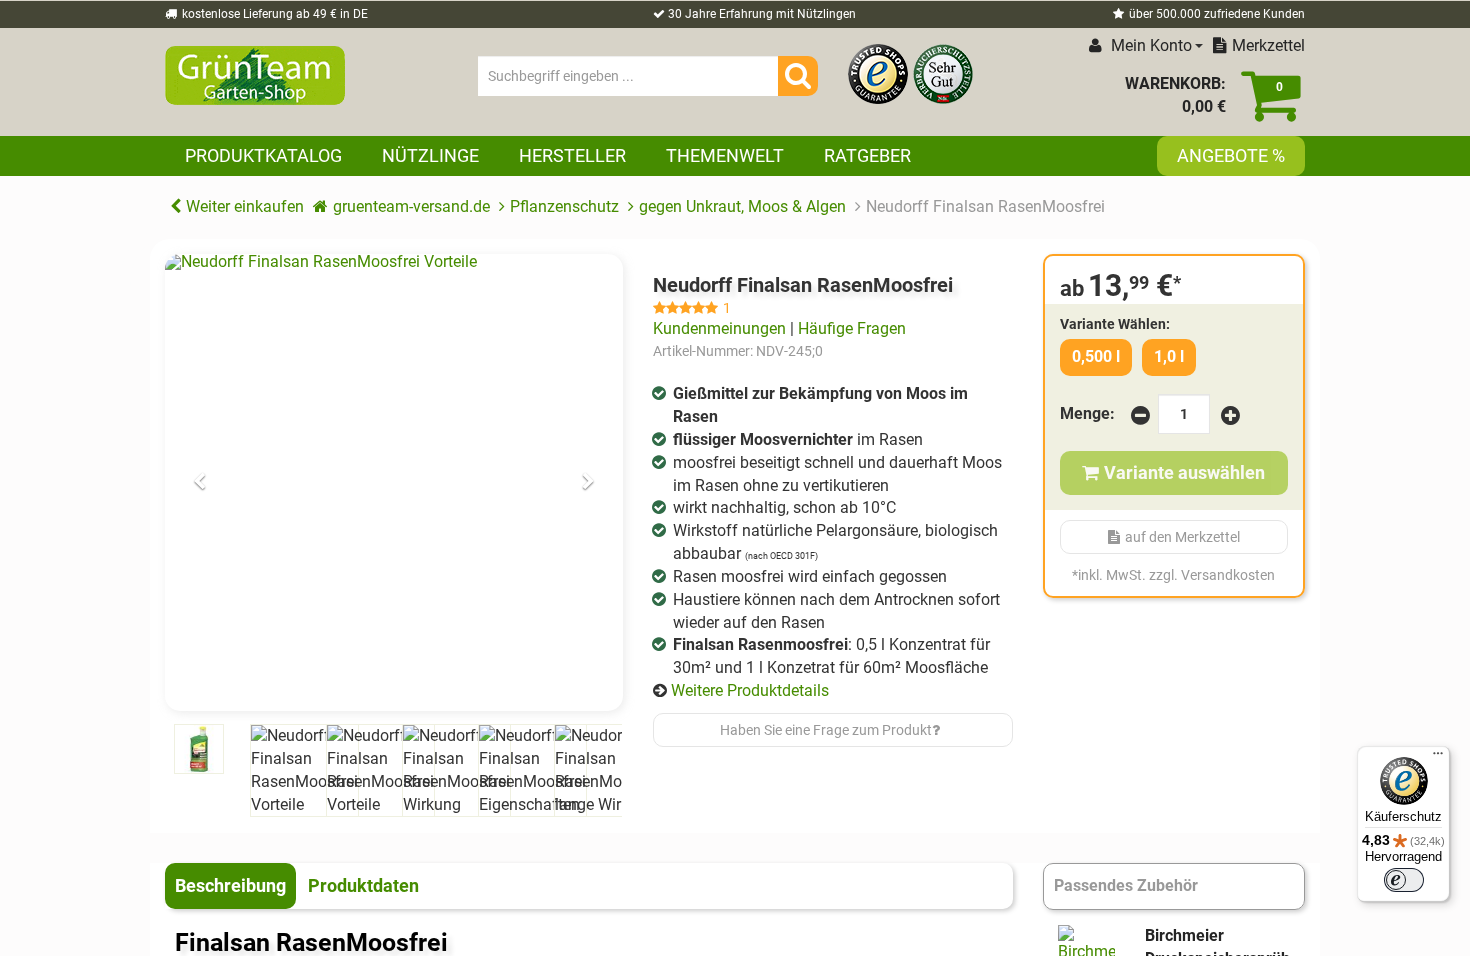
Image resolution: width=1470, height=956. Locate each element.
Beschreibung (230, 885)
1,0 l (1169, 356)
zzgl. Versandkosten (1212, 575)
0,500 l (1096, 356)
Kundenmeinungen (719, 328)
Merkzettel (1268, 45)
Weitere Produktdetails (750, 690)
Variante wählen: (1115, 324)
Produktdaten (363, 885)
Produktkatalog (263, 155)
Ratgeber (867, 155)
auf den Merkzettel (1182, 537)
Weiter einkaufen (245, 206)
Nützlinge (430, 155)
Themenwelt (725, 155)
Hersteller (572, 155)
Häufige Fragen (852, 328)
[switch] (1404, 880)
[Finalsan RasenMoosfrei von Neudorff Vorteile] (394, 483)
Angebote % (1231, 155)
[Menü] (1438, 758)
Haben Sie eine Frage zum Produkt (826, 730)
